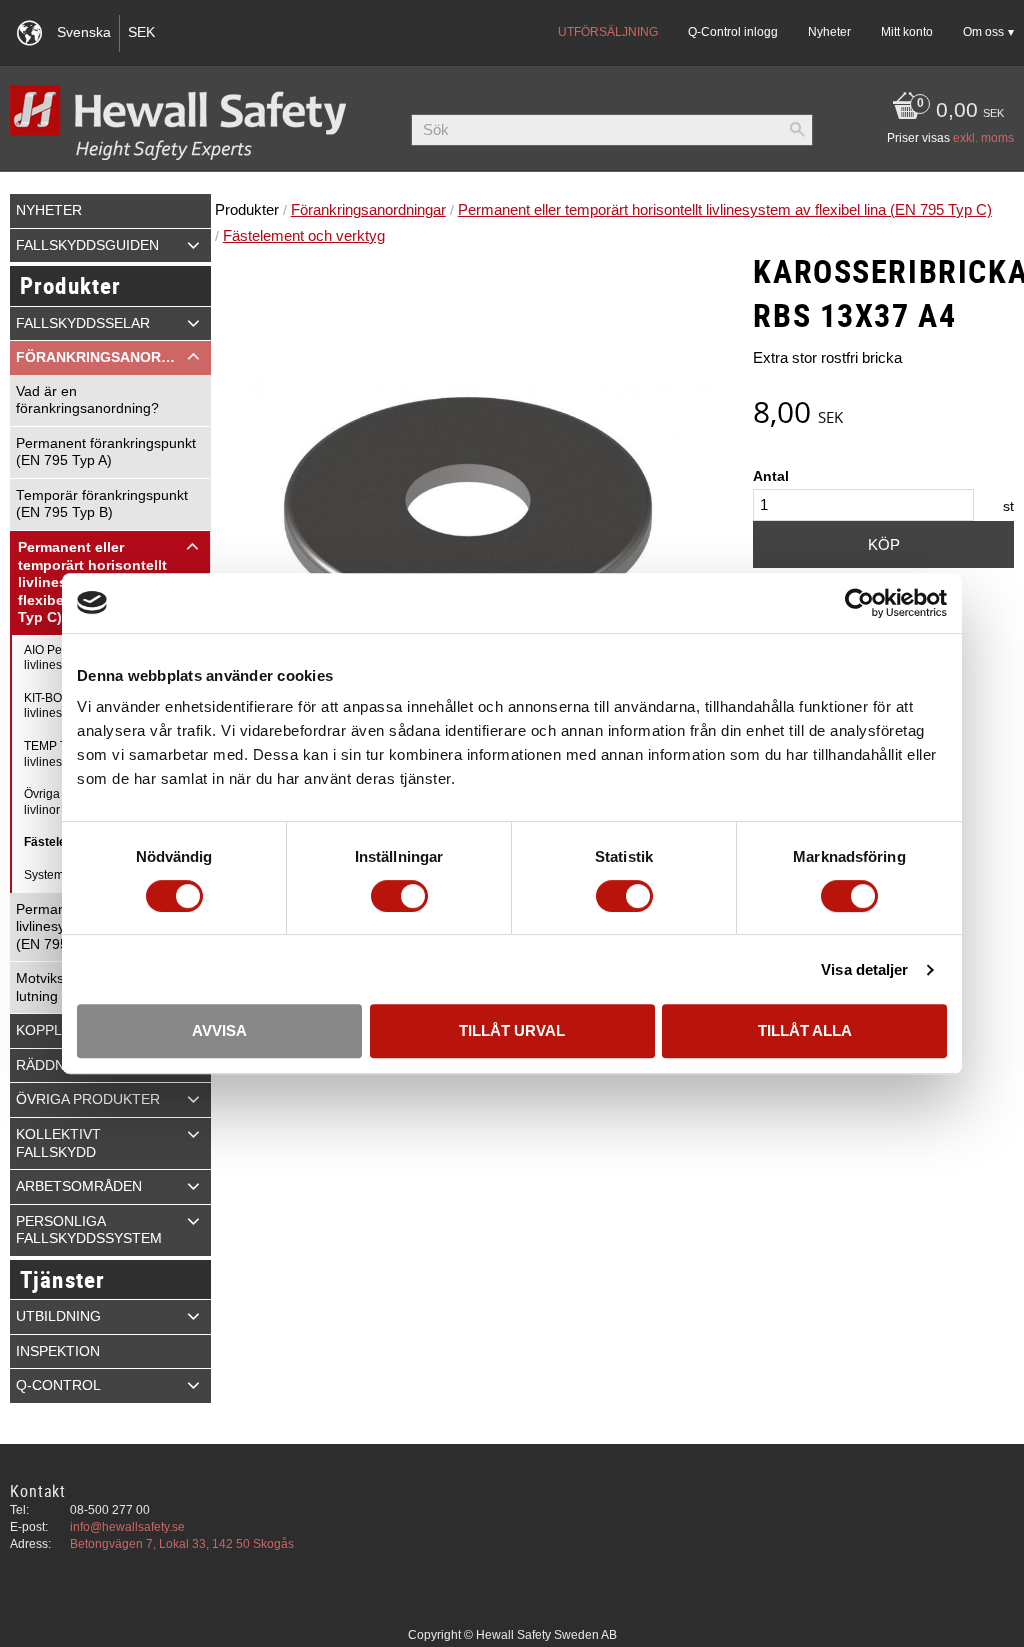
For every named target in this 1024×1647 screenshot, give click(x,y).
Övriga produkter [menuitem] (88, 1099)
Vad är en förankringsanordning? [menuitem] (87, 400)
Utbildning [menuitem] (58, 1316)
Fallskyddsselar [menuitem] (83, 323)
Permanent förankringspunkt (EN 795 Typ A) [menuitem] (106, 452)
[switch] (399, 896)
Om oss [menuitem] (983, 32)
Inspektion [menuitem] (58, 1351)
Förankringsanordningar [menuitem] (113, 357)
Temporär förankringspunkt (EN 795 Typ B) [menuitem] (102, 504)
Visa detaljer (864, 969)
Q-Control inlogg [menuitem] (733, 32)
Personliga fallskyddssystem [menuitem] (89, 1230)
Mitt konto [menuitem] (907, 32)
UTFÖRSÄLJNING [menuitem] (608, 32)
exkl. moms (983, 138)
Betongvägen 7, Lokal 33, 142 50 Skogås (182, 1544)
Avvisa (219, 1030)
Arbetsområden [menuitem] (79, 1186)
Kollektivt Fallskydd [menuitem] (58, 1143)
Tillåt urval (512, 1030)
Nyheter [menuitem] (829, 32)
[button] (193, 245)
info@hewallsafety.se (127, 1527)
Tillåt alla (805, 1030)
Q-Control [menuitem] (58, 1385)
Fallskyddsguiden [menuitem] (87, 245)
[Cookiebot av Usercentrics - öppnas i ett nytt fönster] (859, 603)
